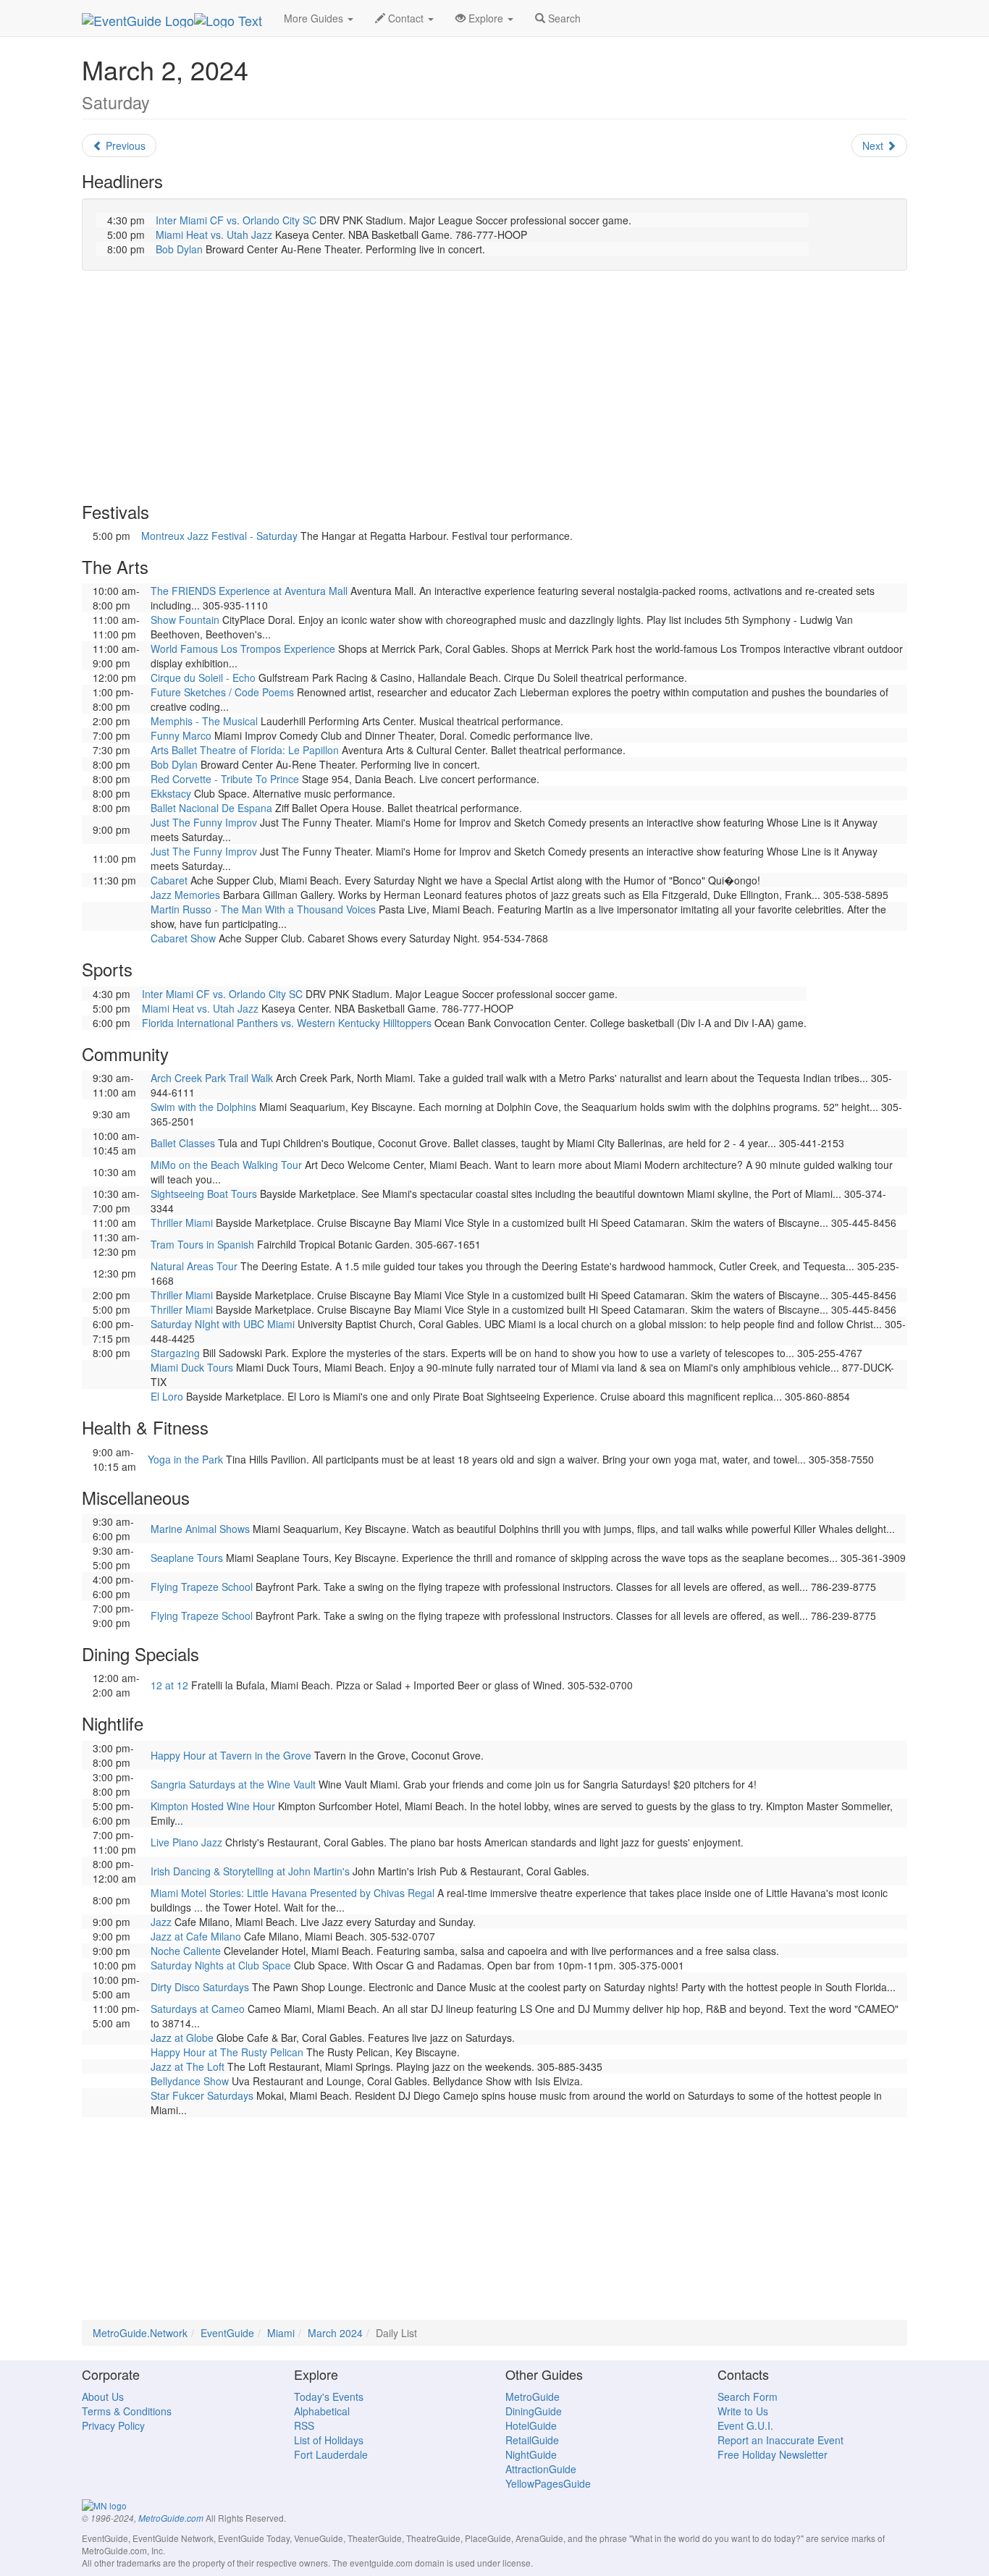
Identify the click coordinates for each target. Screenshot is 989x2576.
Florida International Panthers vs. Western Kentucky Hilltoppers (287, 1023)
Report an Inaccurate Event (780, 2440)
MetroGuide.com (171, 2518)
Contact (406, 18)
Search (563, 18)
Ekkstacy (171, 793)
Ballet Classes (183, 1143)
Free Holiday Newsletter (773, 2454)
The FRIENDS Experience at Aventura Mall (249, 591)
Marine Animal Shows (200, 1529)
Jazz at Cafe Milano (196, 1936)
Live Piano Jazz (186, 1842)
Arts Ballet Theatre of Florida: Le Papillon (245, 750)
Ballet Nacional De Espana (211, 808)
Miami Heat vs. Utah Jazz (214, 235)
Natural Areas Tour (194, 1266)
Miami (281, 2333)
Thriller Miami (182, 1222)
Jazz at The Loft (188, 2066)
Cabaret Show (183, 938)
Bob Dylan (179, 249)
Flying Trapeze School (202, 1587)
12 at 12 (169, 1685)
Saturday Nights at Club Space (221, 1965)
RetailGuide (532, 2440)
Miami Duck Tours (192, 1367)
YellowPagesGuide (548, 2483)
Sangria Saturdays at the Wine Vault (233, 1784)
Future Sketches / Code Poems (222, 692)
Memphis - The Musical (204, 721)
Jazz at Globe (182, 2037)
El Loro (167, 1396)
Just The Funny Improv (204, 822)
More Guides (315, 18)
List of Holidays (329, 2440)
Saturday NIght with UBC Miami (223, 1324)
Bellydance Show (190, 2081)
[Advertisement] (494, 387)
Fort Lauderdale (331, 2454)
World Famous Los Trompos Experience (243, 649)
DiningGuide (534, 2411)
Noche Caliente (186, 1951)
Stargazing (175, 1353)
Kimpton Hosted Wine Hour (213, 1806)
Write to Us (743, 2411)
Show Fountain (185, 620)
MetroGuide (533, 2396)
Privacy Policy (113, 2425)
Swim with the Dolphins (203, 1107)
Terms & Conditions (127, 2411)
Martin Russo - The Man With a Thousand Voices (263, 909)
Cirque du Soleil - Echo (203, 677)
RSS (304, 2425)
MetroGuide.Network (140, 2333)
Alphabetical (322, 2411)
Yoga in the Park (185, 1459)
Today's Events (329, 2396)
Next (874, 145)
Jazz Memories (185, 895)
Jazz (161, 1922)
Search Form (748, 2396)
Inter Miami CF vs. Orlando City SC (236, 220)
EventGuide (227, 2333)
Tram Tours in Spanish (202, 1244)
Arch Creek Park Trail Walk (212, 1078)
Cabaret (169, 880)
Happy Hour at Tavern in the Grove (231, 1755)
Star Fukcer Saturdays (202, 2095)
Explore (486, 18)
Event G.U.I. (745, 2425)
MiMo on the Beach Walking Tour (226, 1165)
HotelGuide (531, 2425)
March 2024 (335, 2333)
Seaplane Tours (187, 1558)
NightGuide (531, 2454)
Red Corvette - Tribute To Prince (225, 779)
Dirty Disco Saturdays (200, 1987)
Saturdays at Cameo (198, 2009)
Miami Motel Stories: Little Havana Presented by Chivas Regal (293, 1893)
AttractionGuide (541, 2469)
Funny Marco (181, 735)
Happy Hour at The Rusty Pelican (227, 2052)
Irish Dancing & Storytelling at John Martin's (250, 1871)
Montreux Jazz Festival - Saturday (219, 536)
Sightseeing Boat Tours (204, 1194)
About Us (103, 2396)
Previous (124, 145)
